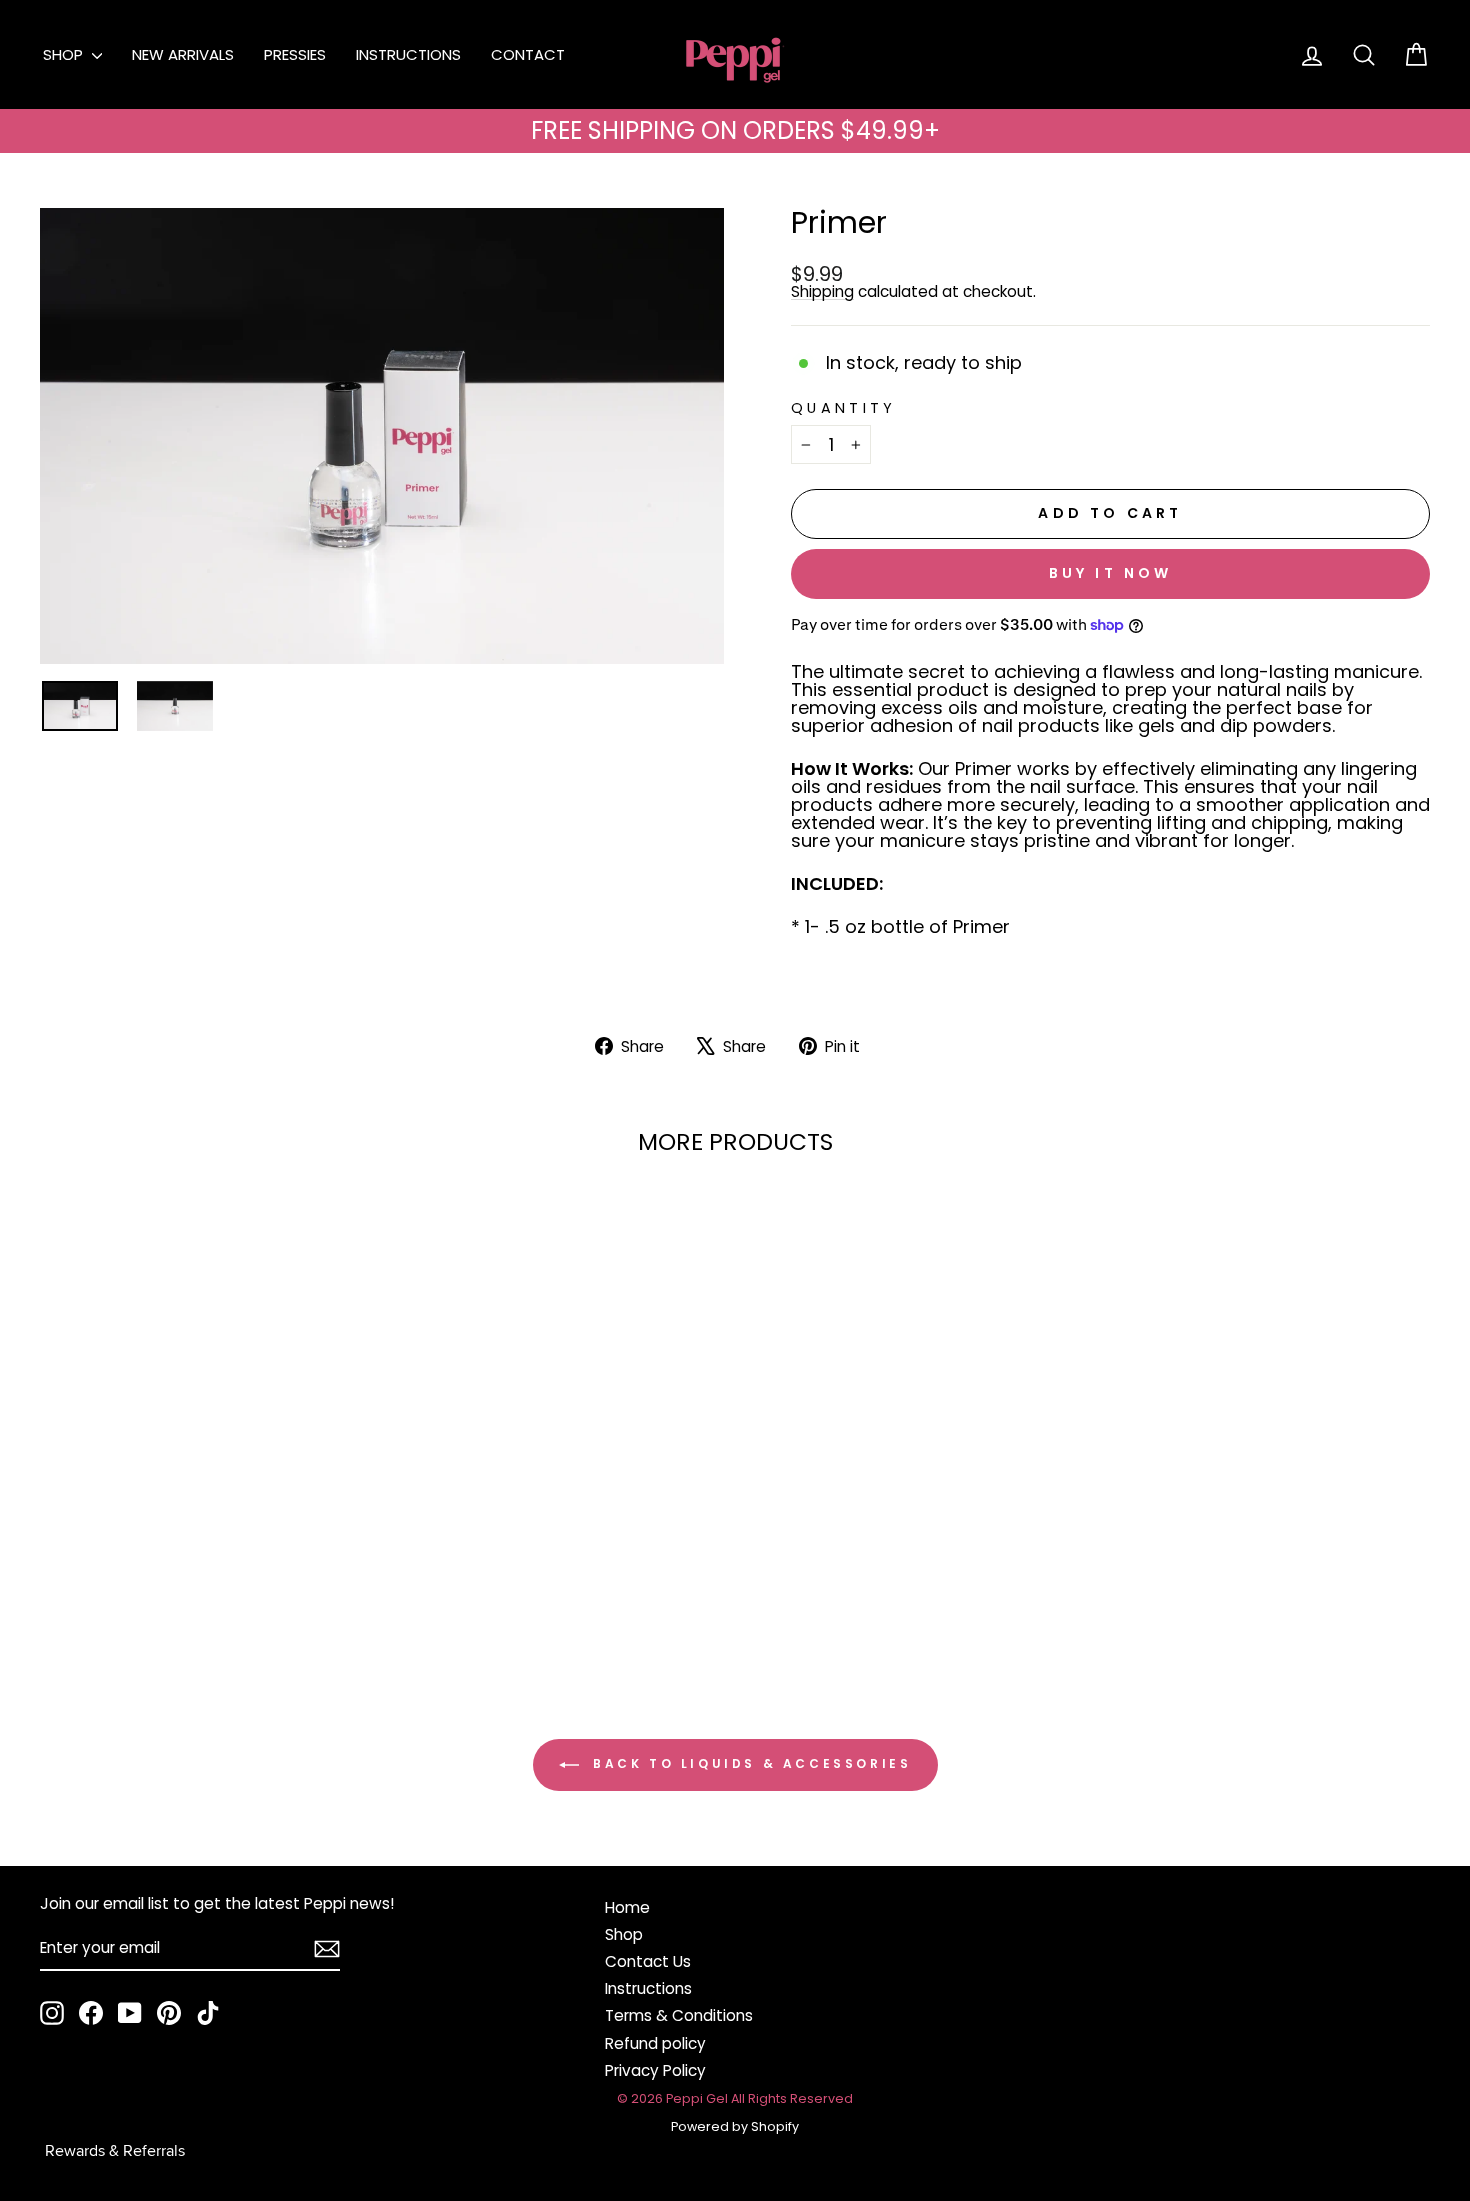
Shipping (822, 292)
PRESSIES (295, 54)
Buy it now (1111, 573)
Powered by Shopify (735, 2126)
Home (627, 1907)
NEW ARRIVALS (183, 54)
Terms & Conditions (679, 2015)
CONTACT (528, 54)
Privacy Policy (655, 2070)
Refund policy (655, 2043)
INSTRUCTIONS (408, 54)
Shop (624, 1934)
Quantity (844, 408)
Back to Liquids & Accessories (749, 1763)
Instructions (648, 1988)
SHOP (65, 54)
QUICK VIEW (205, 1514)
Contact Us (648, 1961)
